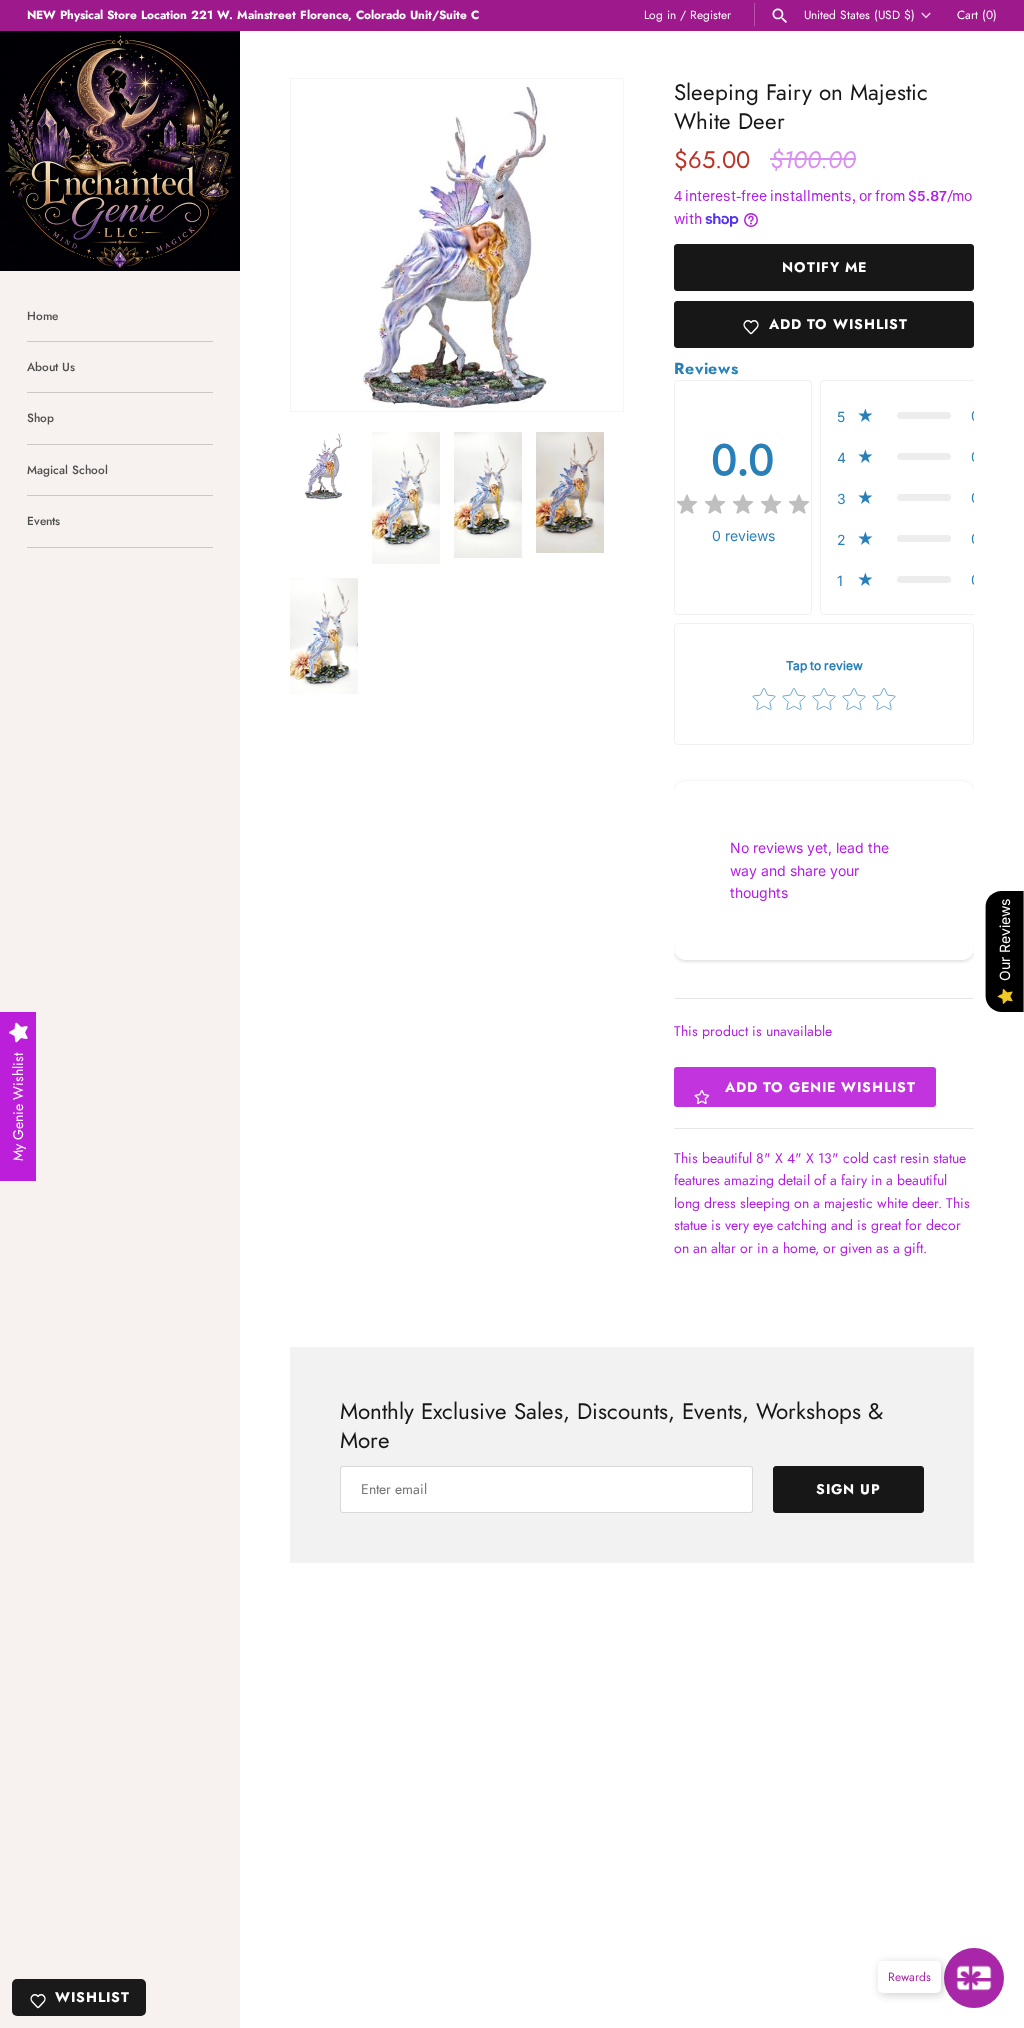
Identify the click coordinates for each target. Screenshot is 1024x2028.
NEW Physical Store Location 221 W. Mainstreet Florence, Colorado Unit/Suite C (253, 14)
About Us (51, 366)
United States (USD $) (859, 15)
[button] (581, 245)
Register (710, 14)
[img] (743, 505)
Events (43, 520)
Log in (660, 14)
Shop (40, 417)
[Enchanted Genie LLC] (120, 151)
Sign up (848, 1489)
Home (42, 315)
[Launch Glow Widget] (974, 1978)
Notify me (824, 267)
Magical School (67, 469)
